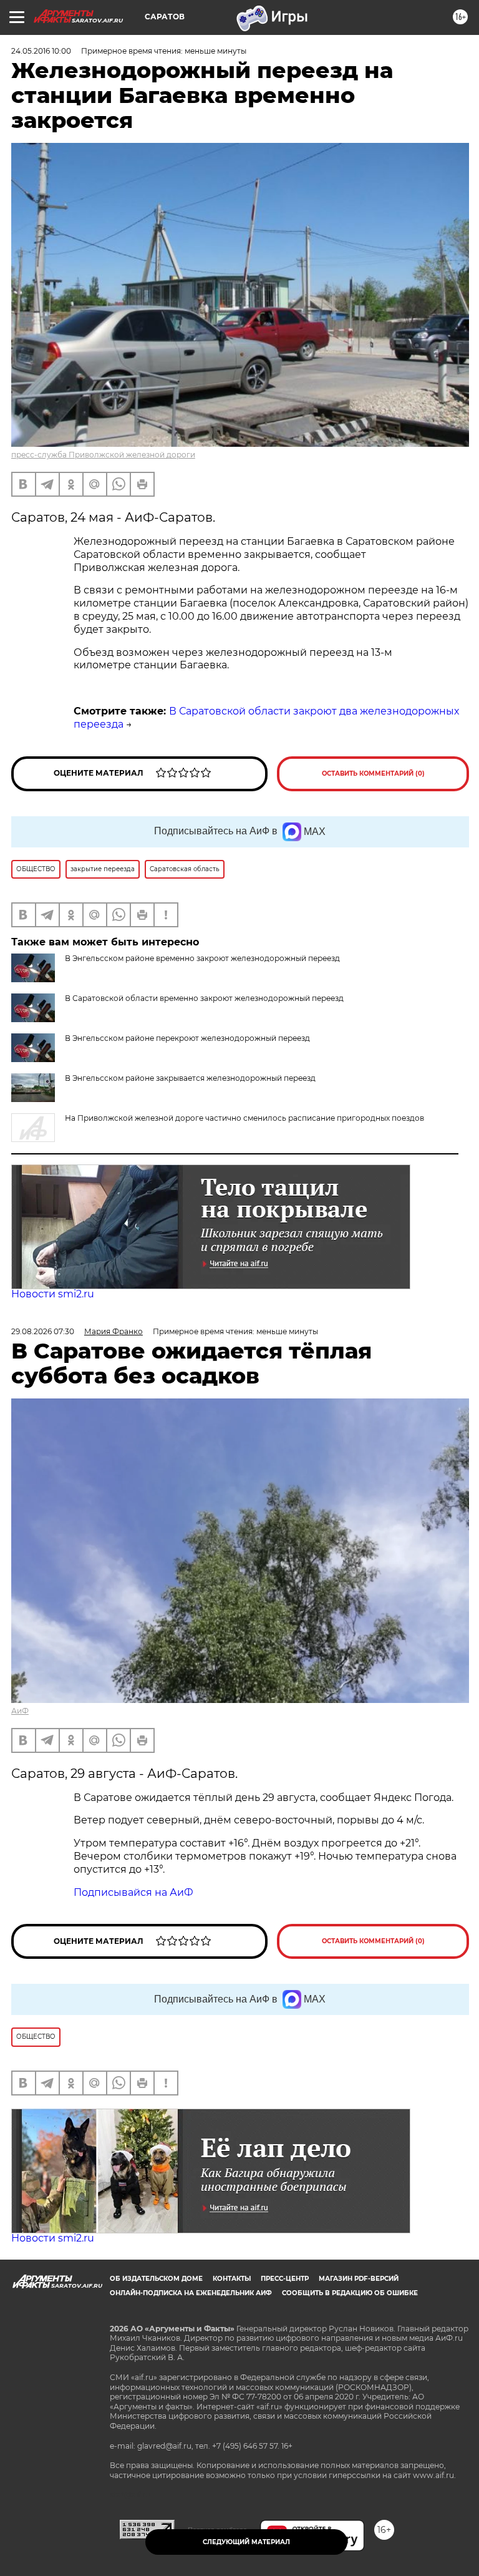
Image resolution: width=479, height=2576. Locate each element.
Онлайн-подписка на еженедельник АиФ (191, 2293)
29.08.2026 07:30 (43, 1331)
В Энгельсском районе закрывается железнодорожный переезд (190, 1078)
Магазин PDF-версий (359, 2279)
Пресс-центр (285, 2279)
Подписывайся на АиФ (133, 1892)
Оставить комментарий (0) (373, 773)
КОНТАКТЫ (232, 2279)
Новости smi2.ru (53, 1294)
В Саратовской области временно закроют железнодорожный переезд (204, 998)
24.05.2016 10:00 (41, 51)
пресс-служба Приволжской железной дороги (103, 455)
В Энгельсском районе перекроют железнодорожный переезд (187, 1038)
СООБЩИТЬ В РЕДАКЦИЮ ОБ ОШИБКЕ (350, 2293)
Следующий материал (246, 2542)
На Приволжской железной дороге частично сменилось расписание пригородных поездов (244, 1118)
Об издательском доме (156, 2279)
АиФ (20, 1711)
